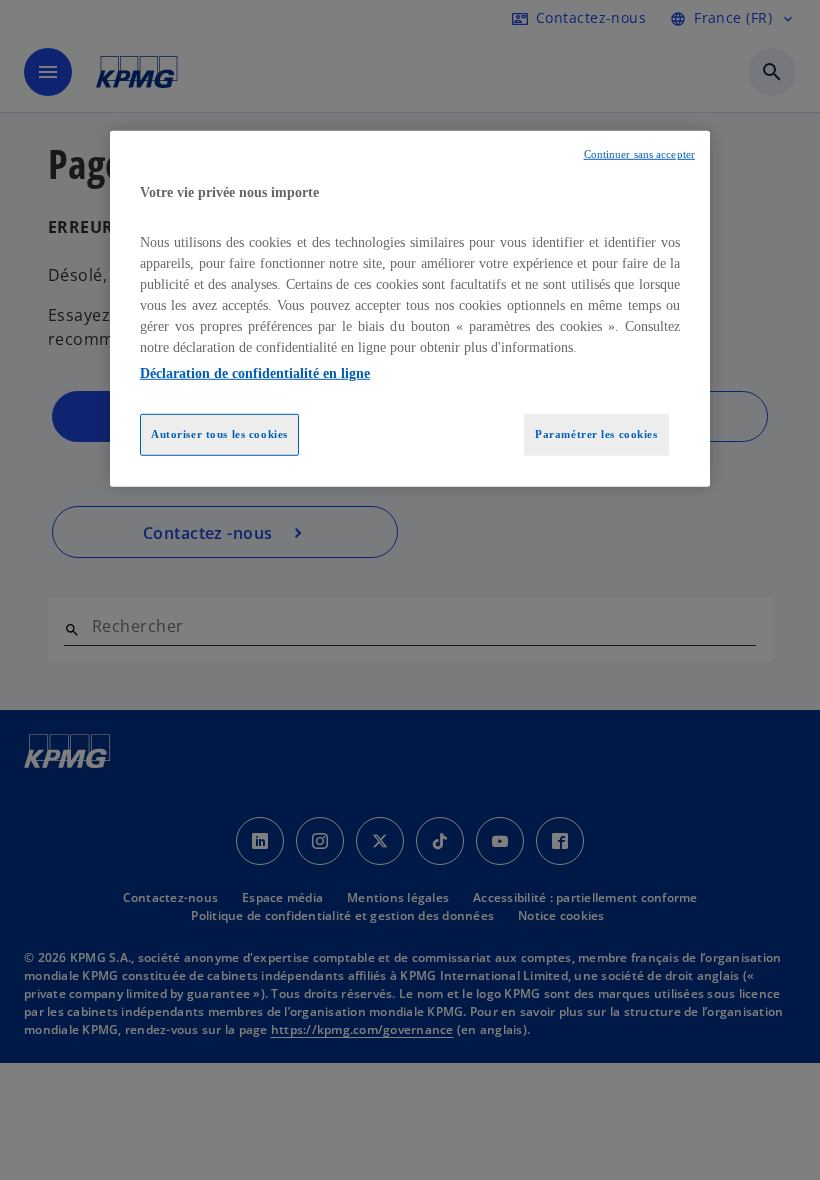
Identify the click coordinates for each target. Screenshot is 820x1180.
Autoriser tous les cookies (219, 433)
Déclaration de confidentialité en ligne (255, 372)
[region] (410, 309)
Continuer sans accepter (639, 154)
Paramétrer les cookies (596, 433)
